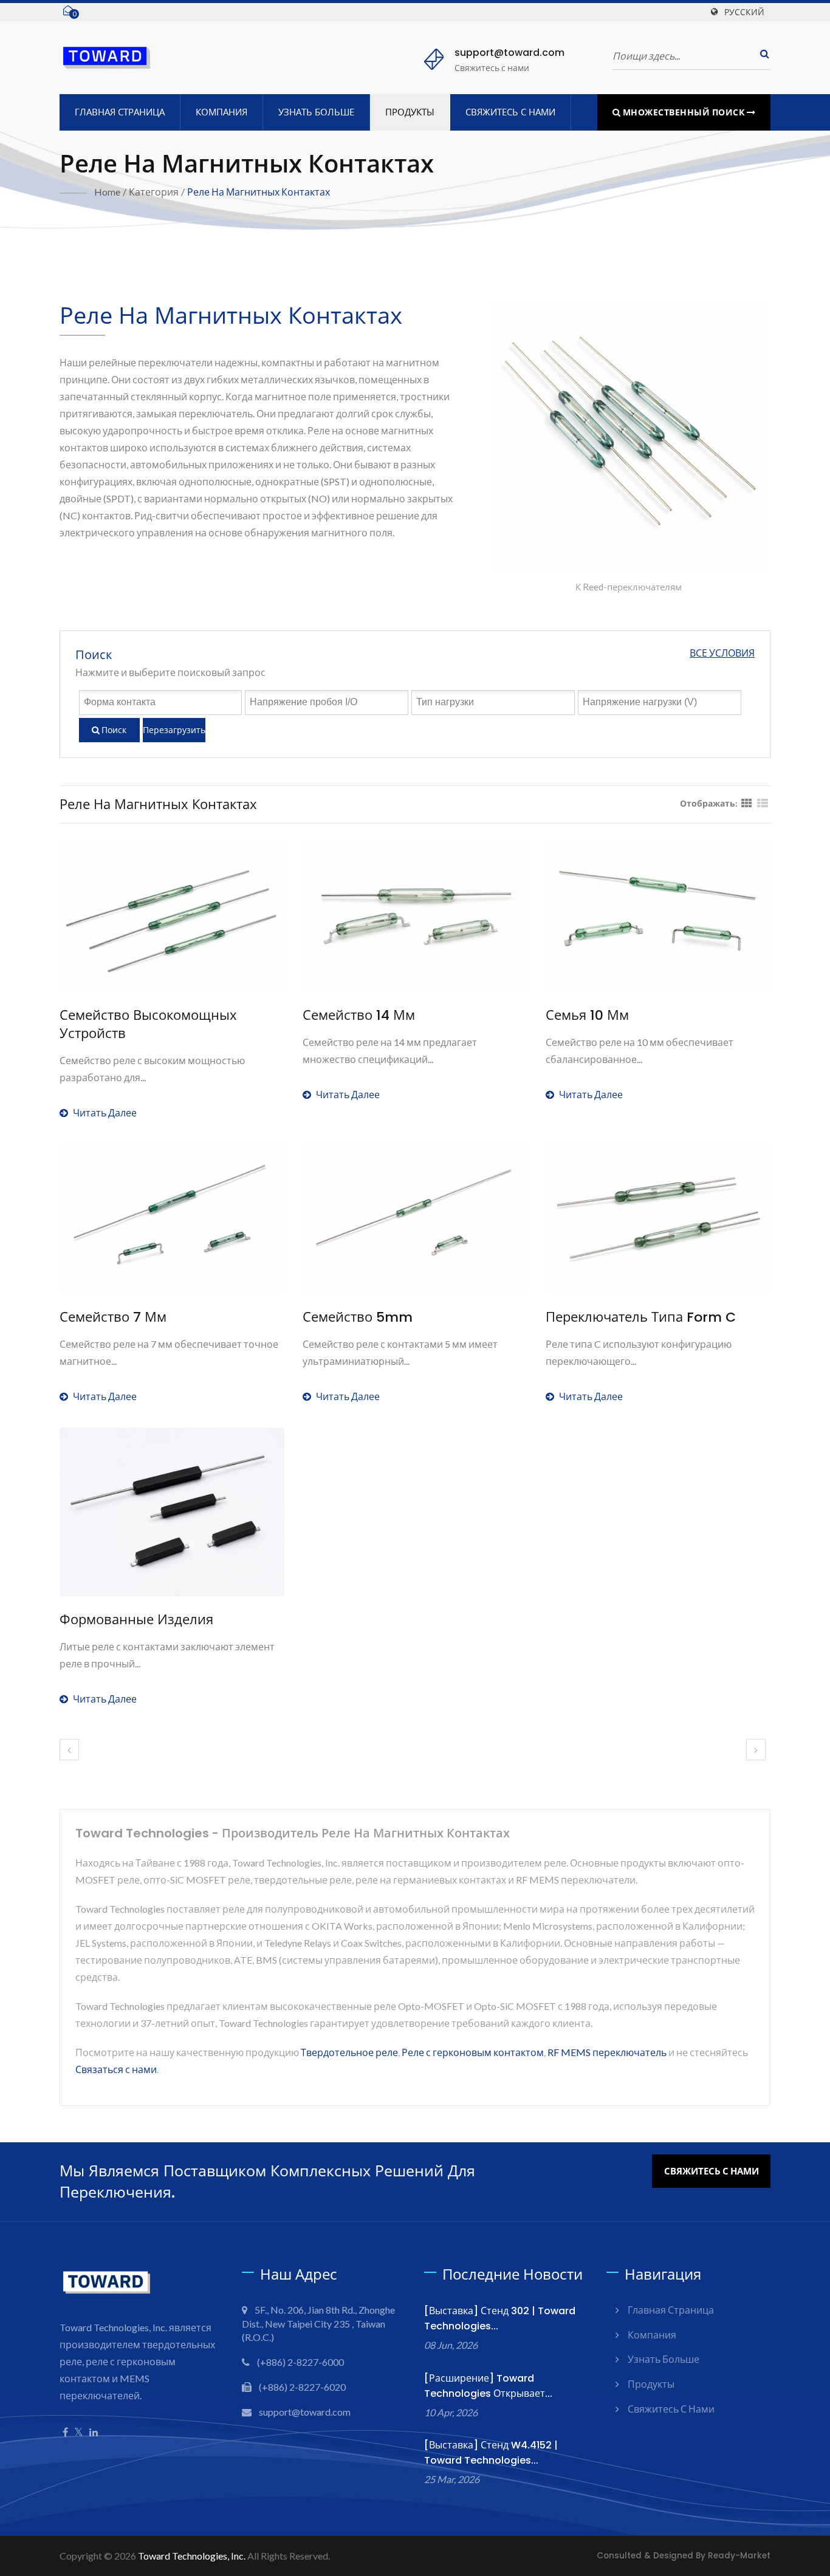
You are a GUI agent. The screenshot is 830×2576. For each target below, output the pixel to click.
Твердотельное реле (349, 2052)
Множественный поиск (684, 112)
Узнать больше (316, 112)
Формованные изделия (136, 1620)
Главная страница (120, 112)
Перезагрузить (174, 730)
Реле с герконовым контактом (473, 2052)
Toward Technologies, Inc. (192, 2556)
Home (107, 192)
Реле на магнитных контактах (259, 192)
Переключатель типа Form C (641, 1317)
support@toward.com (509, 53)
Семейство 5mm (358, 1317)
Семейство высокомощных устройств (148, 1025)
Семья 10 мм (587, 1016)
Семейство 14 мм (359, 1016)
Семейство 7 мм (113, 1317)
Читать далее (105, 1112)
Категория (154, 192)
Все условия (722, 653)
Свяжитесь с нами (510, 112)
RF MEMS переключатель (607, 2052)
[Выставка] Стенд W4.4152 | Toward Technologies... (491, 2453)
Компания (221, 112)
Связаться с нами (116, 2069)
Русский (744, 12)
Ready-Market (739, 2556)
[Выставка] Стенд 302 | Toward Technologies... (500, 2318)
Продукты (410, 112)
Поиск (113, 730)
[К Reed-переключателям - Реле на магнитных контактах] (628, 440)
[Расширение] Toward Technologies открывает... (488, 2386)
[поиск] (761, 54)
